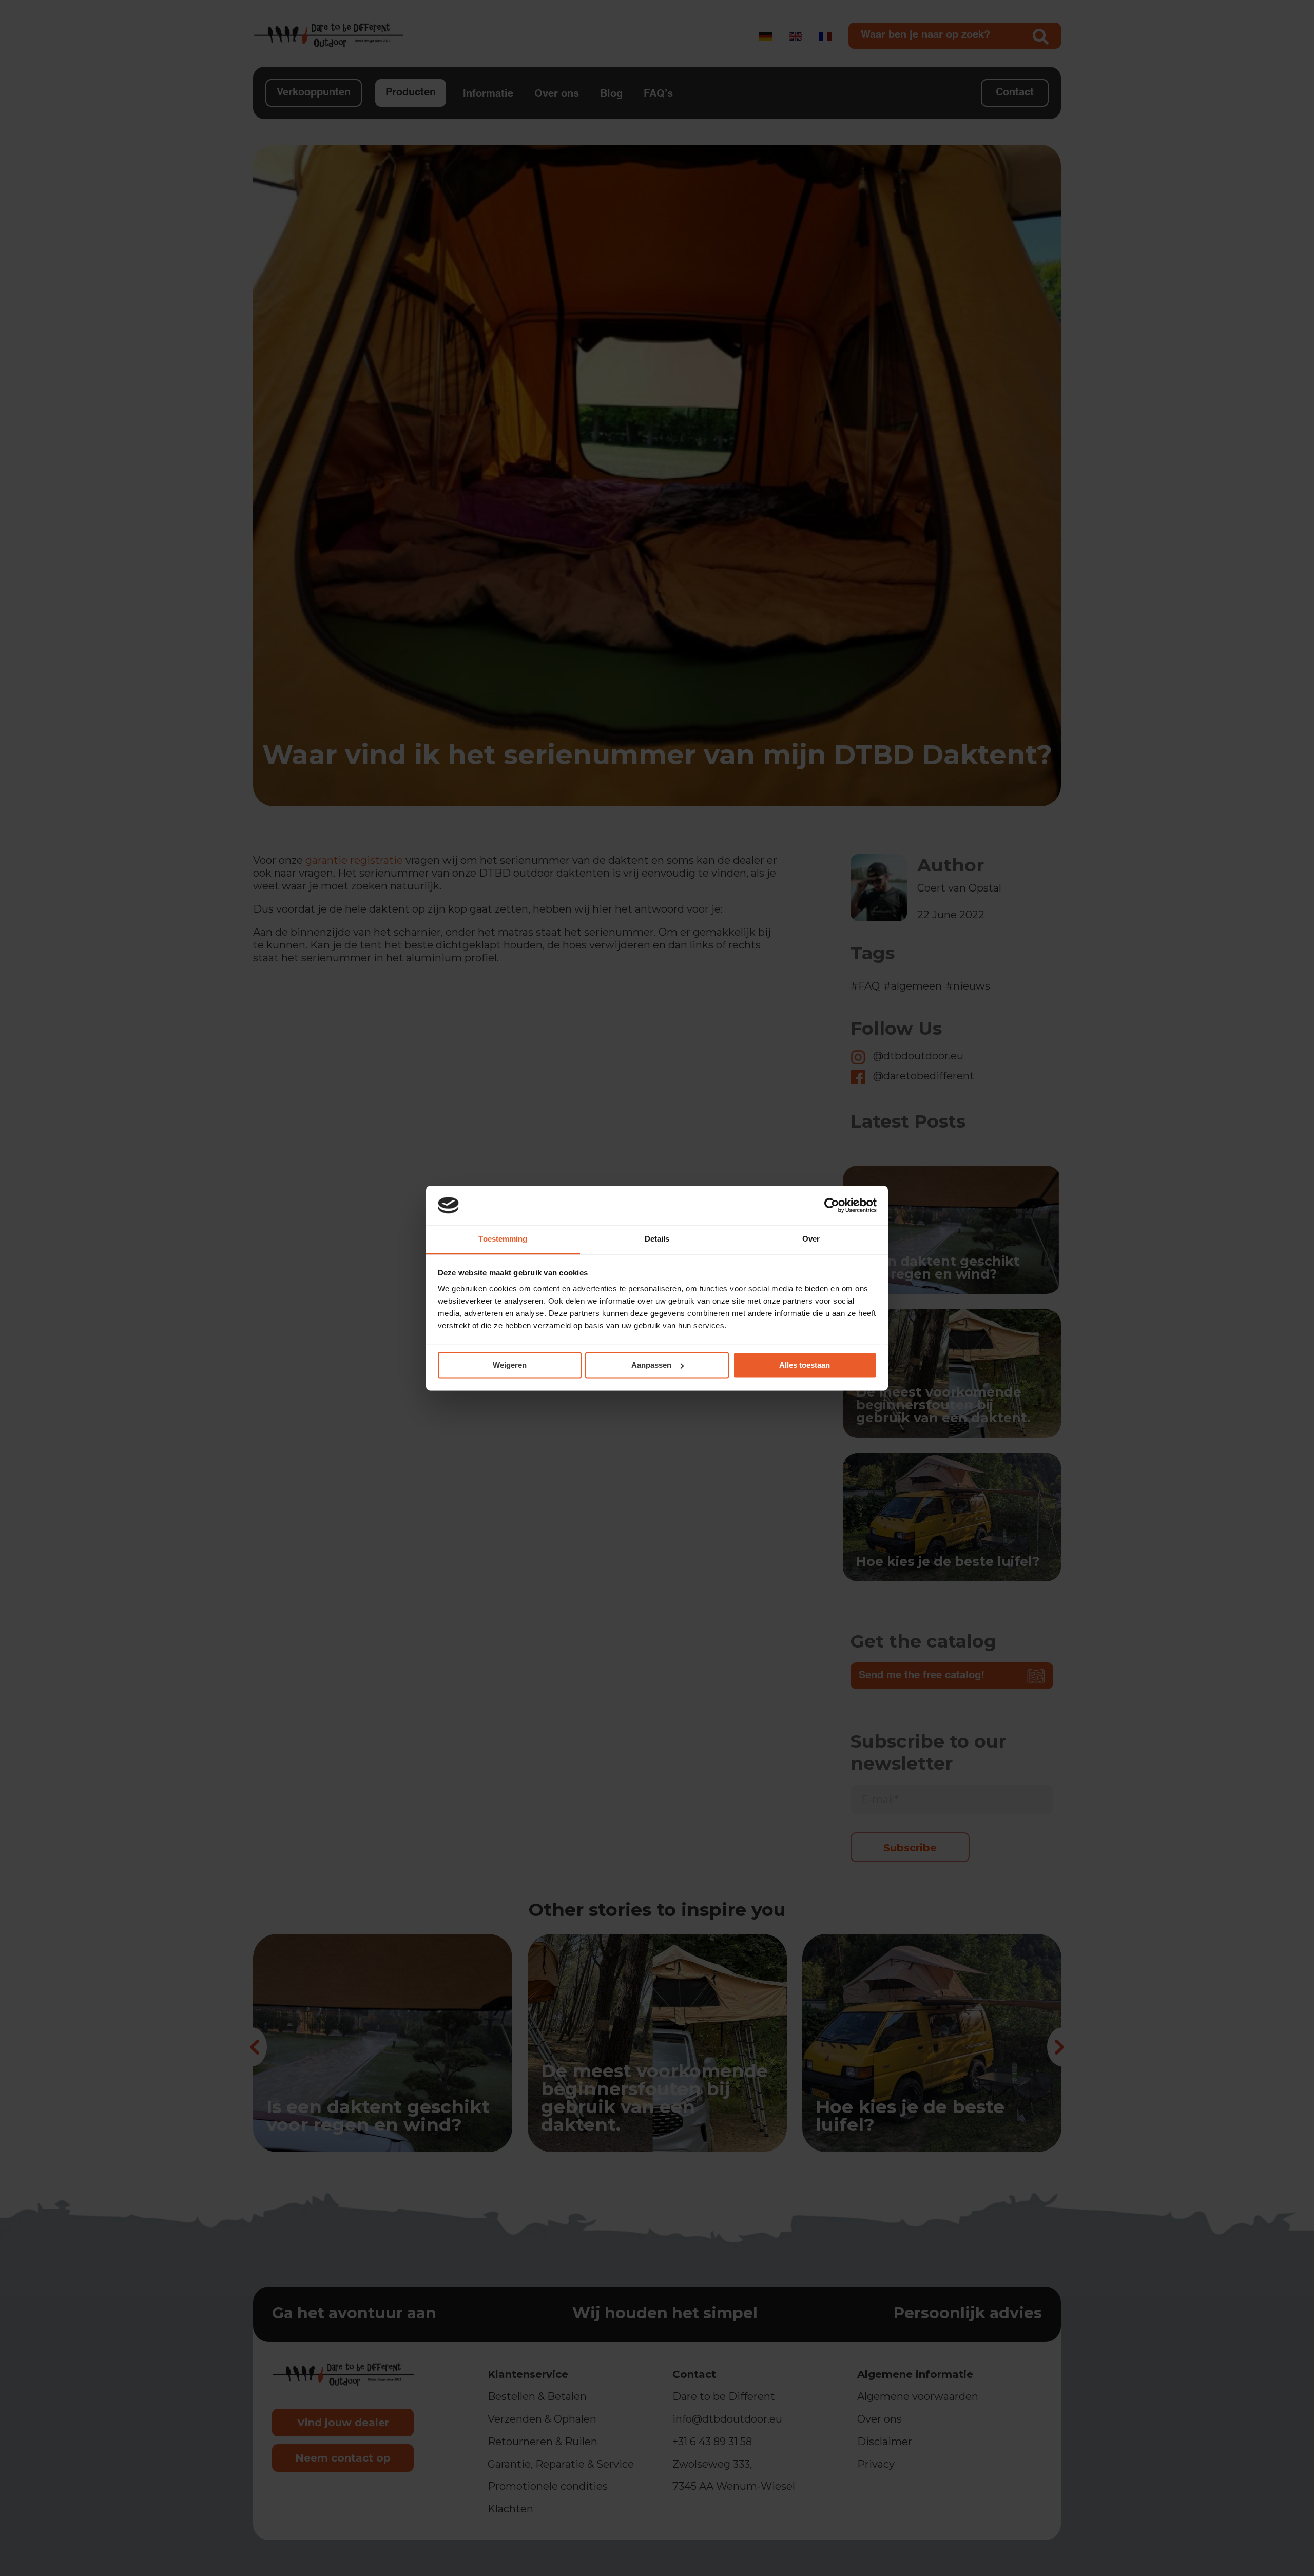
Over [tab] (811, 1239)
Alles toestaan (805, 1365)
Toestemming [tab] (503, 1239)
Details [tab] (657, 1239)
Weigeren (510, 1365)
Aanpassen (651, 1365)
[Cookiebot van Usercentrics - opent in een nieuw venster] (832, 1205)
